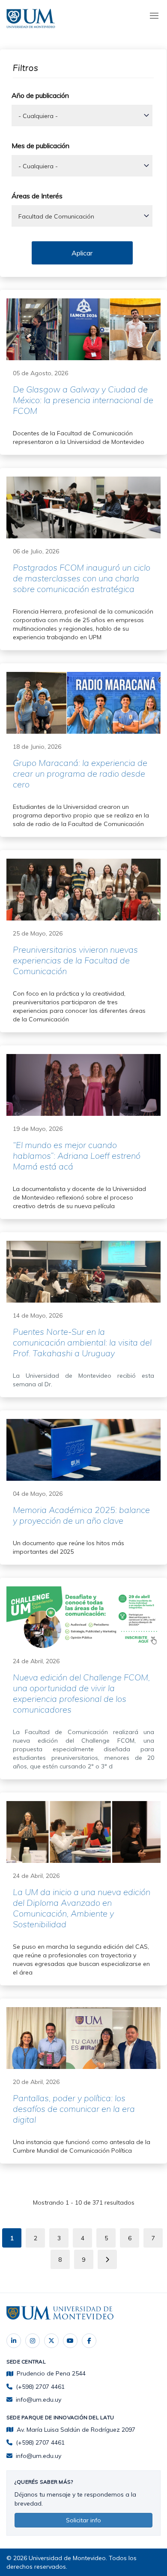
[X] (51, 2341)
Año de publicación (40, 95)
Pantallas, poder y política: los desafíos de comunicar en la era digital (74, 2109)
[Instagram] (33, 2341)
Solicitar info (83, 2520)
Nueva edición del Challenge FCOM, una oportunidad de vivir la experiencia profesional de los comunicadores (81, 1693)
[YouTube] (70, 2341)
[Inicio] (32, 17)
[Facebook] (89, 2341)
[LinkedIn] (14, 2341)
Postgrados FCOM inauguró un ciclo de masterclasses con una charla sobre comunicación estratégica (82, 578)
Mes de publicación (40, 146)
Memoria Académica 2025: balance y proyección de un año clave (81, 1515)
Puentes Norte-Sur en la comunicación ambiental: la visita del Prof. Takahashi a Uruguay (82, 1342)
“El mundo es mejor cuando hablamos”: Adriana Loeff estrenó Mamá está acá (77, 1156)
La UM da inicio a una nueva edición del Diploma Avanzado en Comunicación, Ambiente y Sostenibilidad (82, 1908)
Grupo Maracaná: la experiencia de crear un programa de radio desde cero (80, 773)
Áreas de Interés (37, 196)
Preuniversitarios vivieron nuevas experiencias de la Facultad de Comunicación (75, 960)
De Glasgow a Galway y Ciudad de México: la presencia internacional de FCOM (83, 400)
